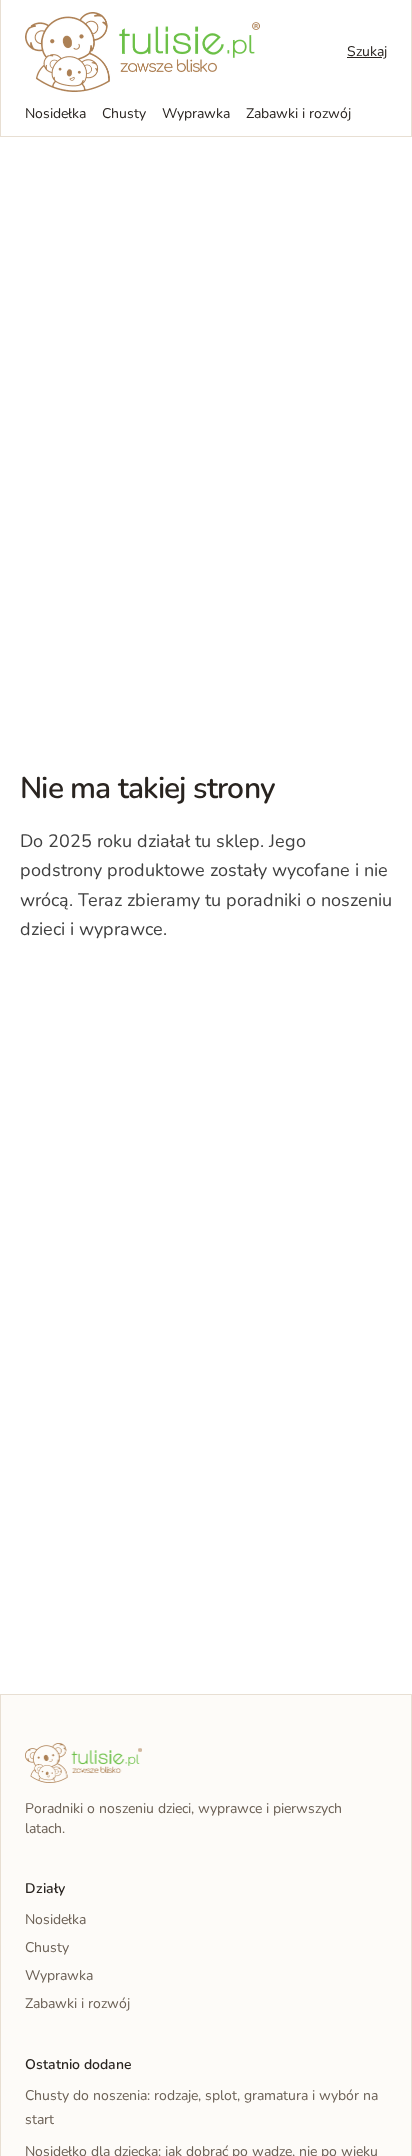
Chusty (124, 113)
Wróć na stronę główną (124, 990)
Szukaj (367, 51)
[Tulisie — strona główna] (142, 52)
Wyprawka (196, 113)
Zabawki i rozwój (298, 113)
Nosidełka (55, 113)
